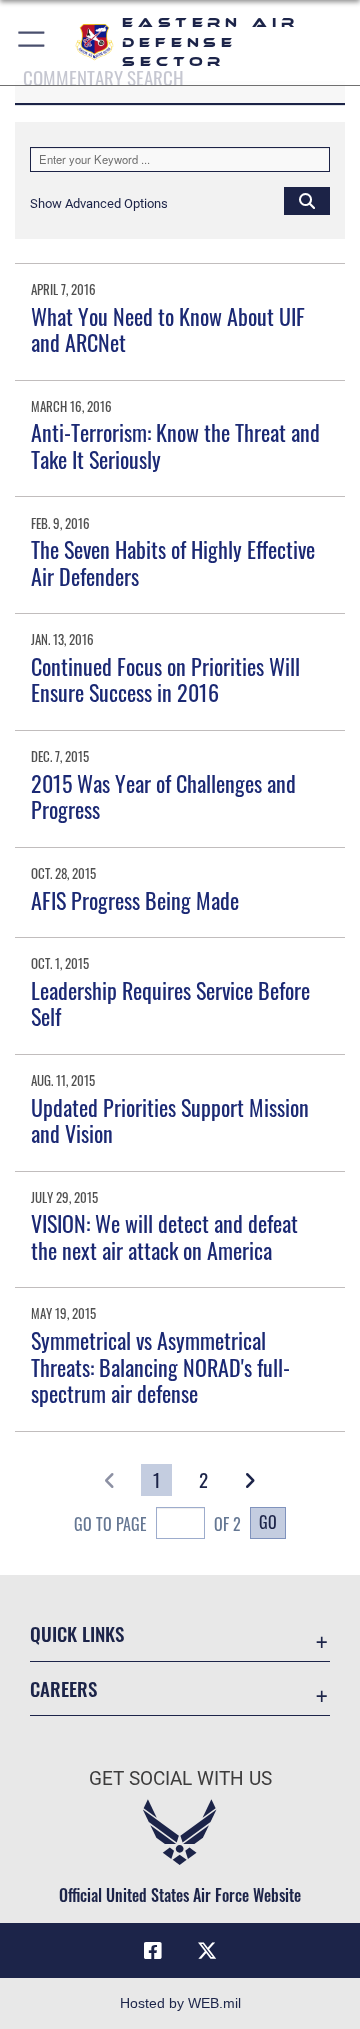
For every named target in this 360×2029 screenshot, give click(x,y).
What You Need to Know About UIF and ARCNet (168, 329)
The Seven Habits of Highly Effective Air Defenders (173, 562)
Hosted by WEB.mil (180, 2003)
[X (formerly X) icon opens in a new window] (207, 1951)
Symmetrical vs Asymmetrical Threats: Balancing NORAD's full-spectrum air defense (160, 1366)
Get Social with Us (180, 1778)
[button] (32, 42)
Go (268, 1522)
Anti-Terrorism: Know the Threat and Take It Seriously (175, 445)
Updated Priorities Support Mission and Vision (170, 1120)
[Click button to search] (307, 200)
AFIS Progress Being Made (135, 900)
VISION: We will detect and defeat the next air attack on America (164, 1236)
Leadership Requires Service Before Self (170, 1003)
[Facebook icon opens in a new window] (153, 1951)
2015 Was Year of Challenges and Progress (163, 796)
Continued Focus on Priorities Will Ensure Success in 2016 (165, 679)
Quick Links (77, 1633)
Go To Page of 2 (157, 1524)
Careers (63, 1688)
